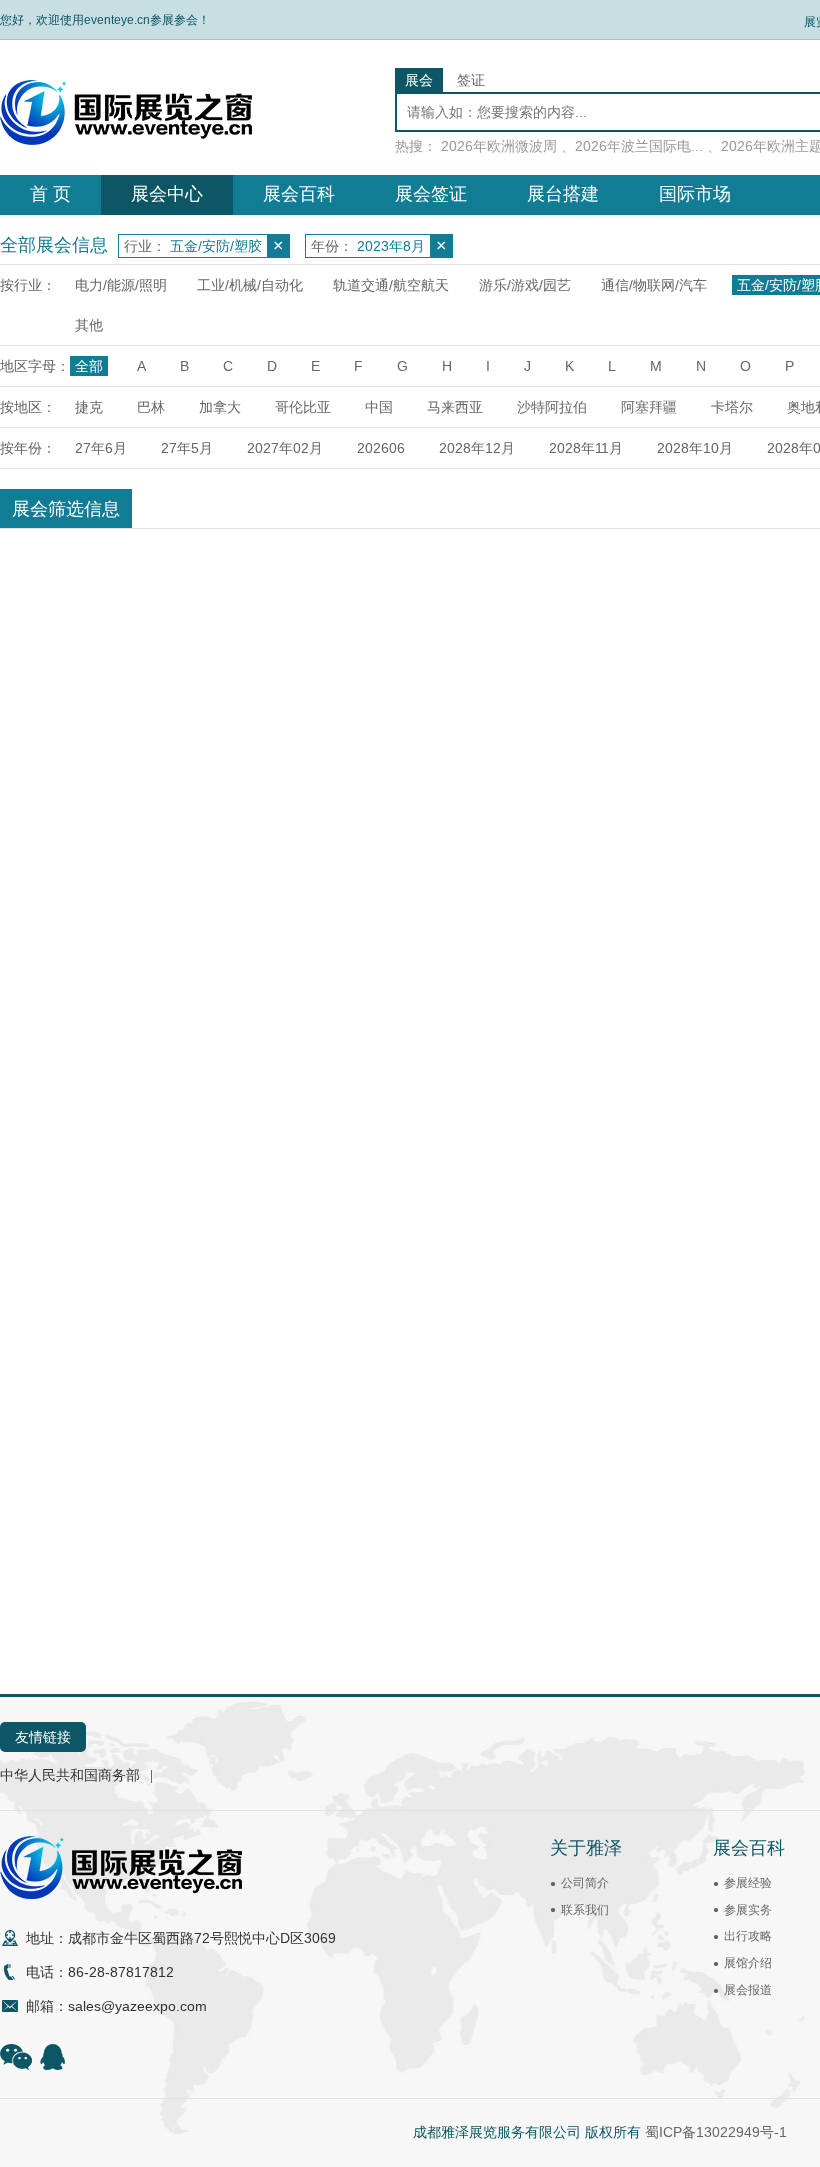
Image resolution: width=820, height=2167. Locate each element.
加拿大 (220, 407)
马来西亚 (455, 407)
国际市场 (695, 194)
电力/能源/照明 (121, 285)
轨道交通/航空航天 (391, 285)
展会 (419, 80)
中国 (379, 407)
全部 (89, 366)
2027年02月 (285, 448)
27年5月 (187, 448)
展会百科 (299, 194)
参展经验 (748, 1883)
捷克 (89, 407)
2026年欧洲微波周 (499, 146)
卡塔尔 (732, 407)
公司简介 (585, 1883)
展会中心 (167, 194)
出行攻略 (748, 1936)
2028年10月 (695, 448)
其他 (89, 325)
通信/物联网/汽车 (654, 285)
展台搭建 (563, 194)
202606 (381, 448)
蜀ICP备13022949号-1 (716, 2132)
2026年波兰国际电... (639, 146)
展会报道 (748, 1990)
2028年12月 (477, 448)
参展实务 (748, 1910)
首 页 (50, 194)
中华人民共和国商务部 (70, 1775)
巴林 (151, 407)
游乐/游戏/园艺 (525, 285)
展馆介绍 (748, 1963)
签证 (471, 80)
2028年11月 (586, 448)
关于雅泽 (586, 1848)
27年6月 (101, 448)
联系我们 (585, 1910)
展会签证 (431, 194)
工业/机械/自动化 (250, 285)
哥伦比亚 (303, 407)
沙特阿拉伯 (552, 407)
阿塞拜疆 (649, 407)
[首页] (126, 140)
